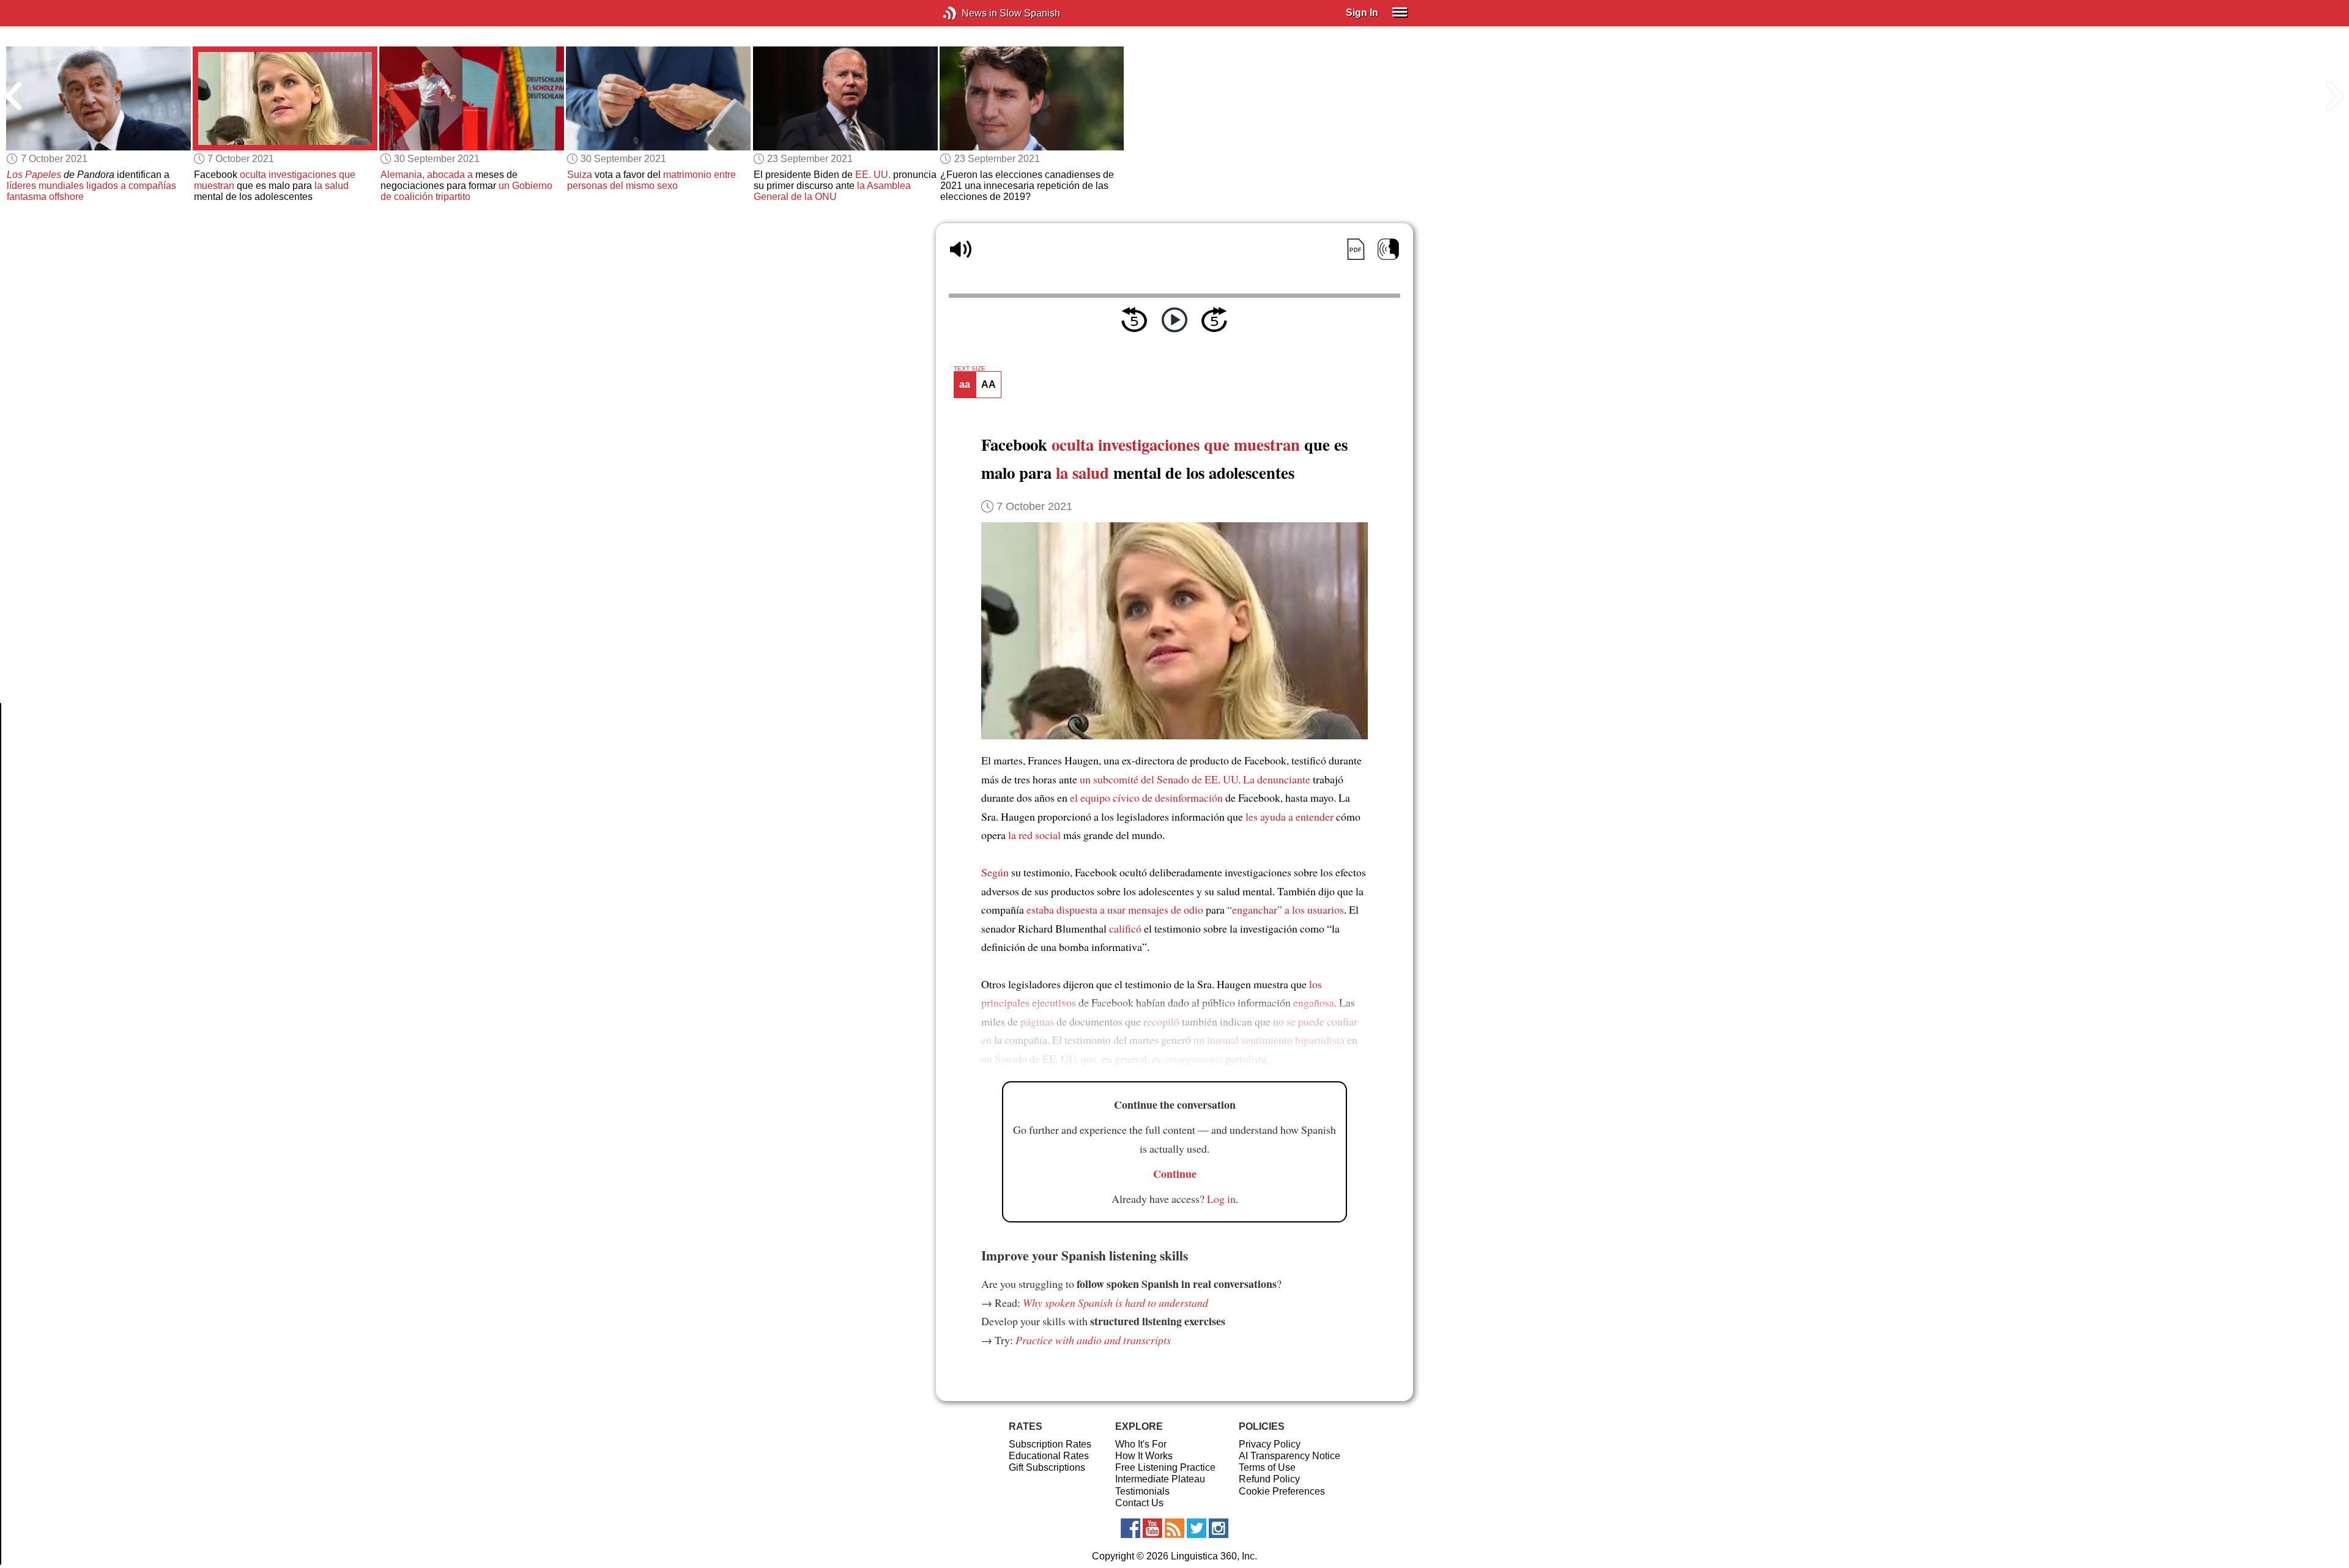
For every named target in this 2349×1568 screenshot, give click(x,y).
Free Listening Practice (1165, 1467)
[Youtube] (1152, 1528)
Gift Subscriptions (1047, 1467)
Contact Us (1139, 1503)
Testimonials (1142, 1491)
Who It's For (1141, 1444)
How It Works (1144, 1456)
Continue (1175, 1174)
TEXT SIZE (970, 369)
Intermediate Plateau (1160, 1479)
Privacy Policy (1270, 1444)
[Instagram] (1219, 1528)
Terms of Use (1267, 1467)
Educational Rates (1049, 1456)
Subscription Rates (1050, 1444)
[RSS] (1174, 1528)
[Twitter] (1197, 1528)
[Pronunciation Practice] (1388, 249)
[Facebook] (1130, 1528)
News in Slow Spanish (968, 13)
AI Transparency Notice (1290, 1456)
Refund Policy (1269, 1479)
